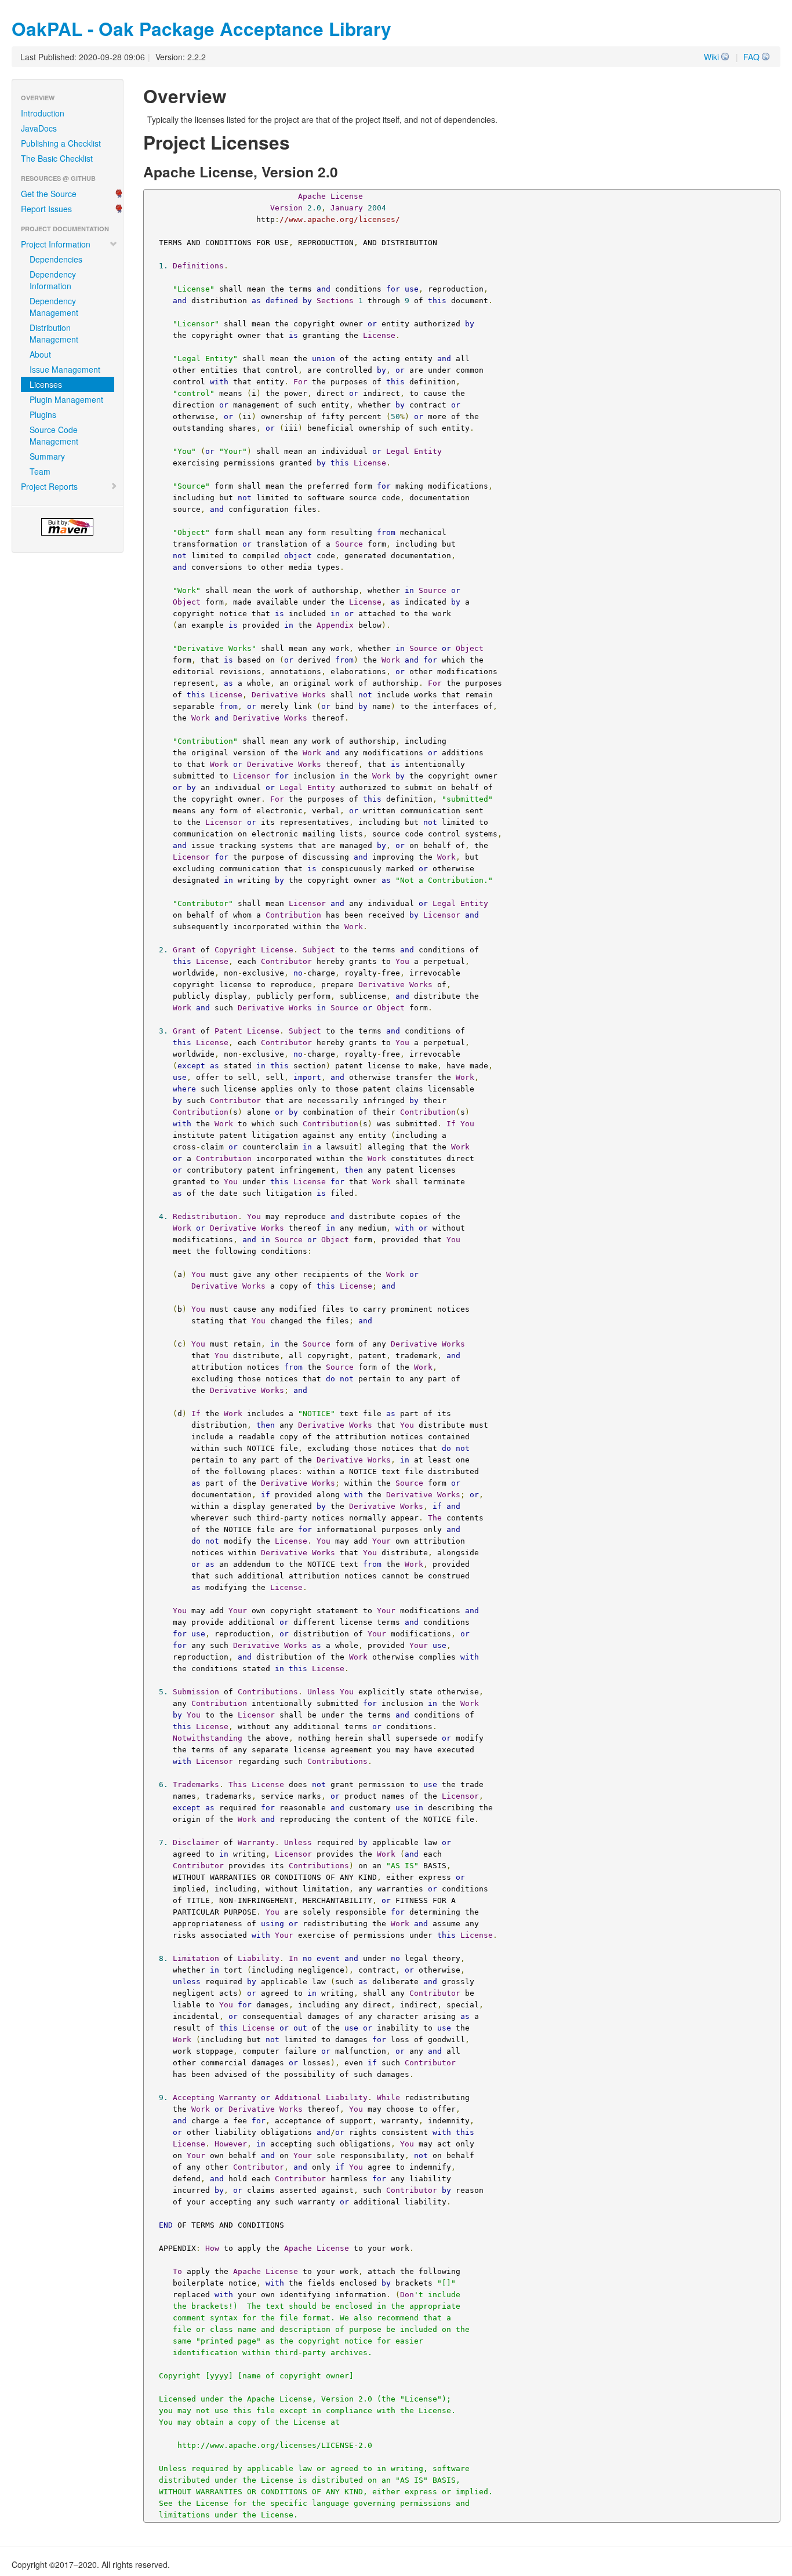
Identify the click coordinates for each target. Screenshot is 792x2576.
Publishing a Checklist (61, 143)
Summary (47, 456)
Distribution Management (54, 333)
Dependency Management (54, 307)
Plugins (43, 414)
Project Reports (49, 486)
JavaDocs (39, 128)
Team (40, 471)
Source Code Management (54, 435)
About (40, 354)
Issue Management (65, 369)
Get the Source (49, 194)
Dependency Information (53, 280)
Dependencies (56, 259)
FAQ (751, 57)
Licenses (46, 384)
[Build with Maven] (68, 527)
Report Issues (46, 209)
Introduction (43, 113)
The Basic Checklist (57, 158)
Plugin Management (66, 399)
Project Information (56, 244)
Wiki (711, 57)
